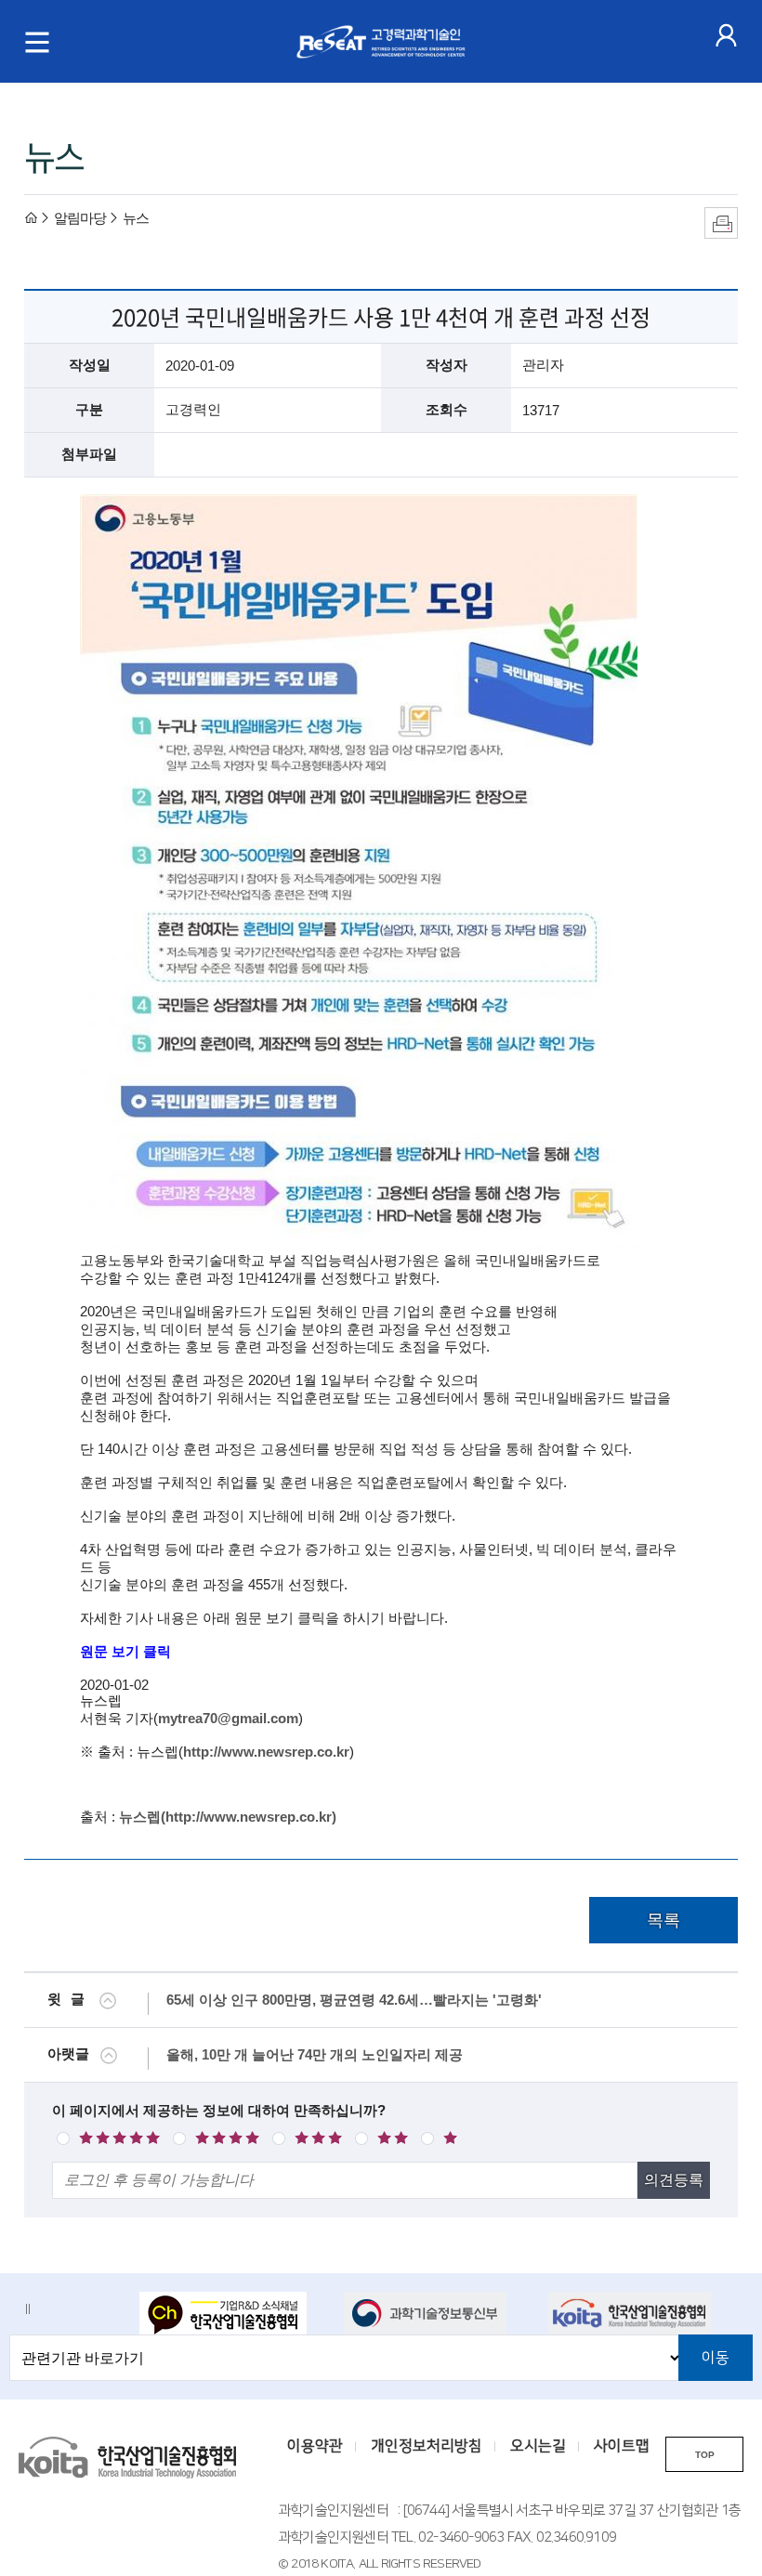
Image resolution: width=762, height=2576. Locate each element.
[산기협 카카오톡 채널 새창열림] (230, 2315)
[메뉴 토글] (37, 42)
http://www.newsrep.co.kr (266, 1752)
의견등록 (674, 2180)
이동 (716, 2358)
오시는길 (538, 2446)
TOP (705, 2455)
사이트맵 (622, 2446)
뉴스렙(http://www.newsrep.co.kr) (228, 1817)
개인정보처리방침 (427, 2446)
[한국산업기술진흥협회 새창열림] (639, 2313)
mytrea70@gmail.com (228, 1719)
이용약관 (315, 2446)
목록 (663, 1920)
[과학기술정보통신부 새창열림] (434, 2313)
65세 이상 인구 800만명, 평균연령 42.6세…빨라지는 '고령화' (354, 2000)
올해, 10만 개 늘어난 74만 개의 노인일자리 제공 (315, 2054)
